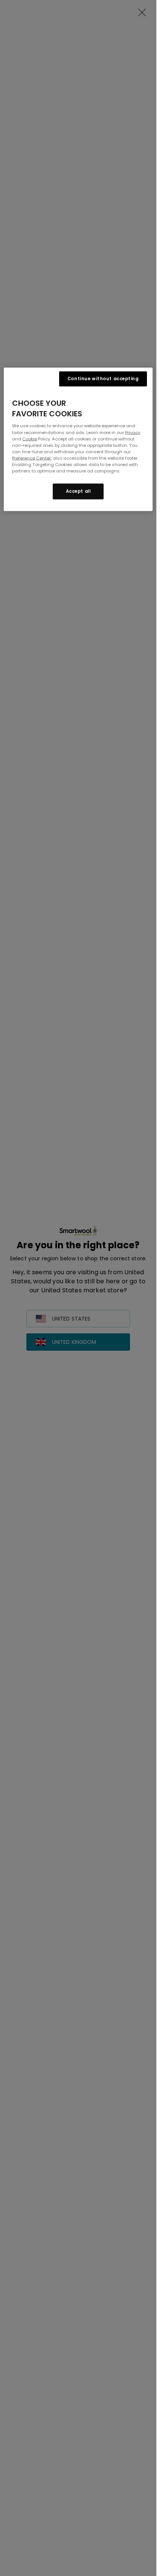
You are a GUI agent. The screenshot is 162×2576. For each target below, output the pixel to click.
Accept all (78, 491)
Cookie (30, 439)
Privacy (133, 432)
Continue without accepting (103, 379)
